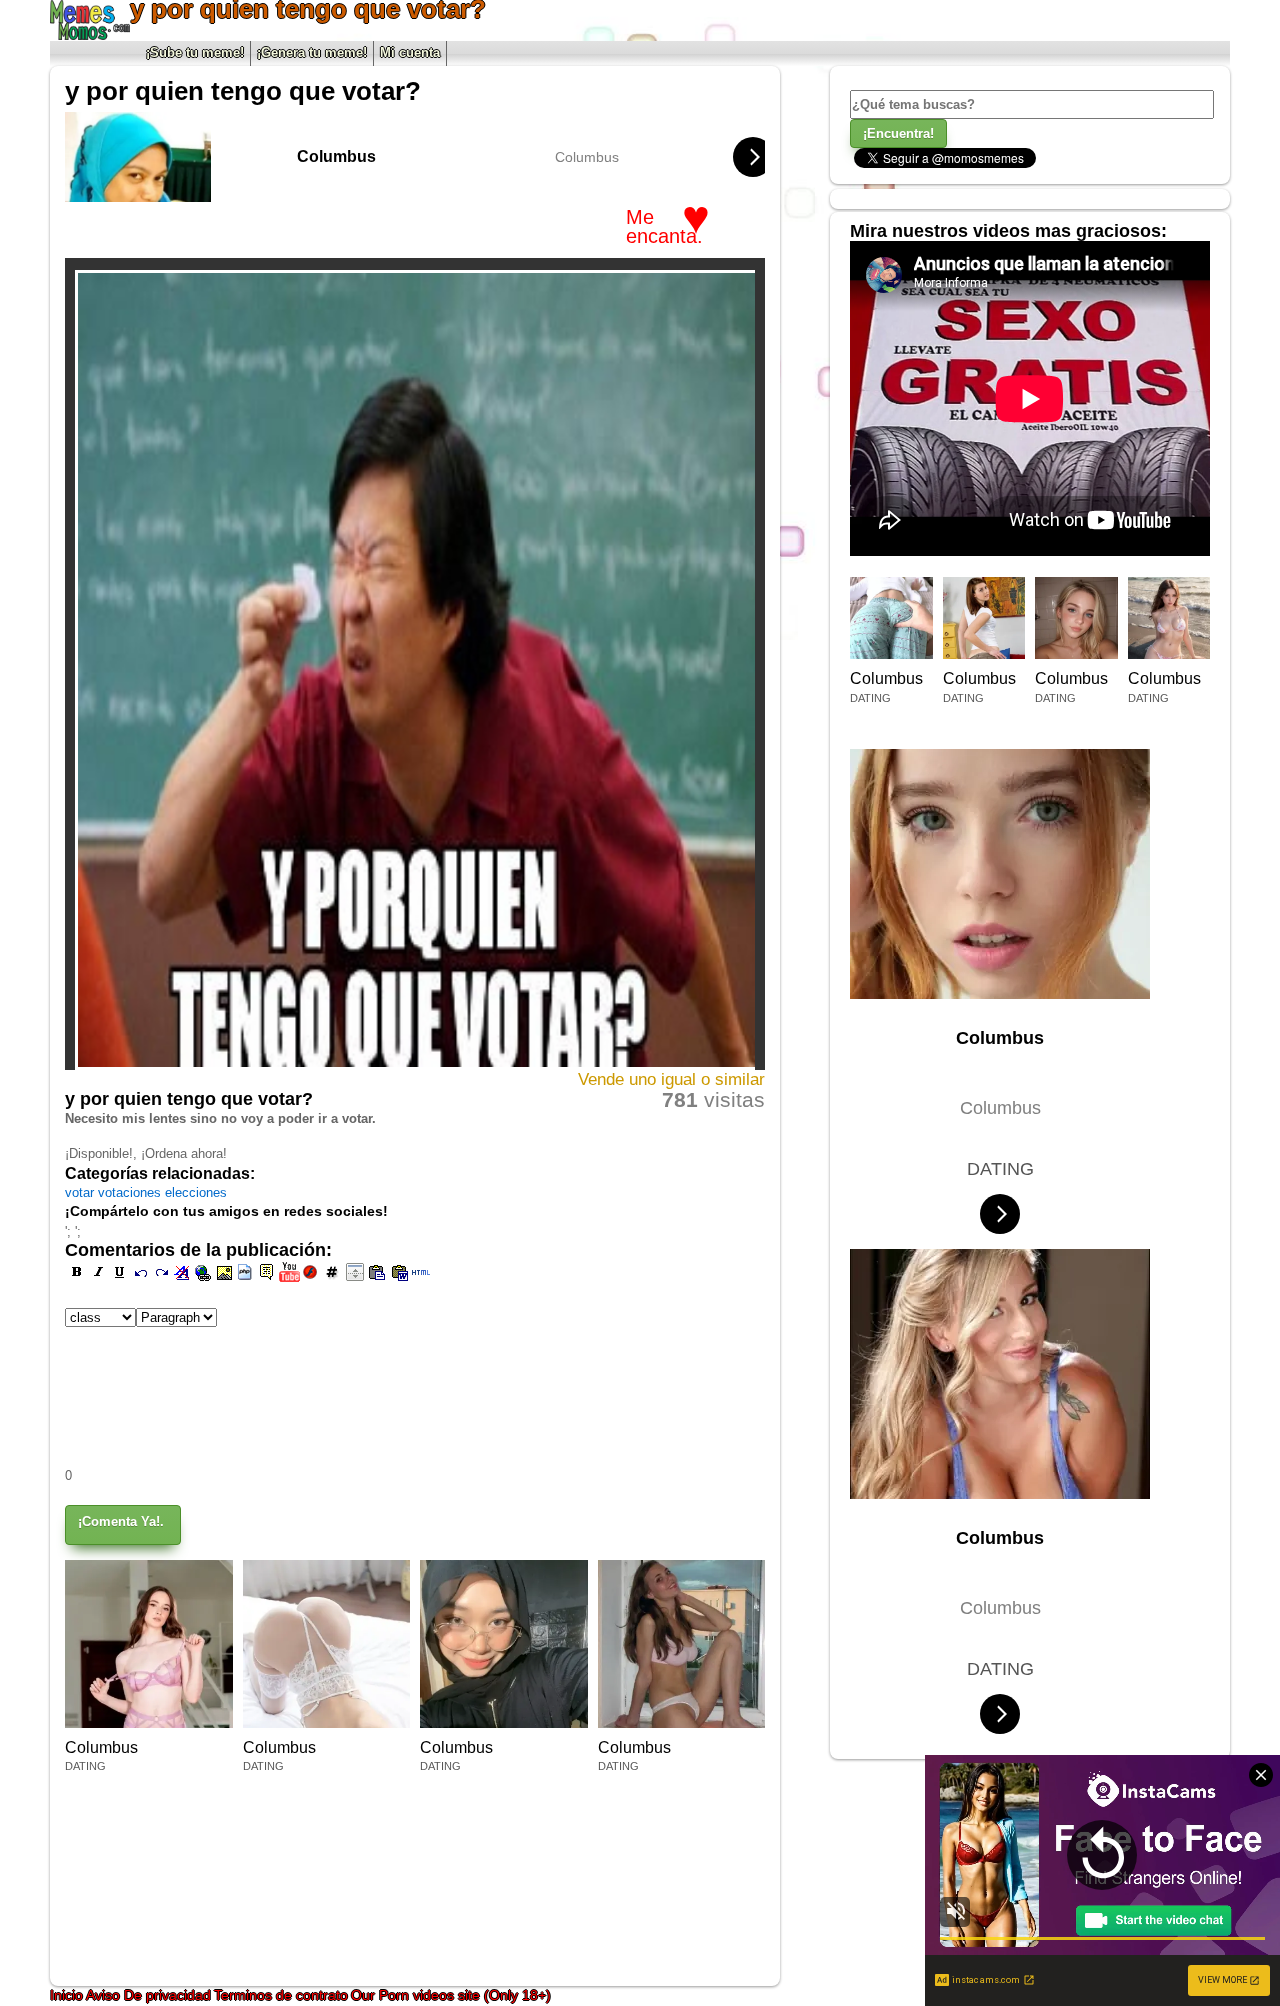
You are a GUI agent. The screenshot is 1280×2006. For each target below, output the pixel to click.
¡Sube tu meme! (195, 52)
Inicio (68, 1995)
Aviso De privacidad (148, 1995)
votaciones (131, 1192)
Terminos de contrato (281, 1995)
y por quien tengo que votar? (243, 91)
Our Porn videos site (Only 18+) (451, 1995)
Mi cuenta (410, 52)
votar (81, 1192)
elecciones (196, 1192)
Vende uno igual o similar (671, 1079)
